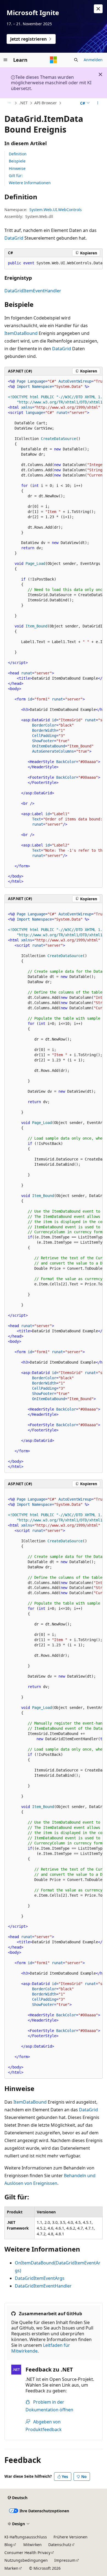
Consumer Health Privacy (27, 2553)
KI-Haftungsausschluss (26, 2537)
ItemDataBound (21, 333)
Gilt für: (16, 176)
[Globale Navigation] (5, 60)
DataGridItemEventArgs (40, 2278)
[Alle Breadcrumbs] (9, 103)
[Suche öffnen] (76, 60)
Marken (11, 2568)
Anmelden (93, 60)
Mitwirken (33, 2545)
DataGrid (14, 238)
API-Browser (46, 103)
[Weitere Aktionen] (98, 103)
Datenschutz (60, 2545)
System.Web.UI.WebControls (56, 210)
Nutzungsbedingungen (26, 2560)
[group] (54, 263)
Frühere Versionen (71, 2537)
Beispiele (17, 161)
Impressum (65, 2560)
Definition (18, 154)
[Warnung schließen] (98, 9)
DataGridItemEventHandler (33, 291)
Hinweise (17, 168)
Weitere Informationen (30, 183)
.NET (23, 103)
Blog (9, 2545)
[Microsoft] (54, 60)
